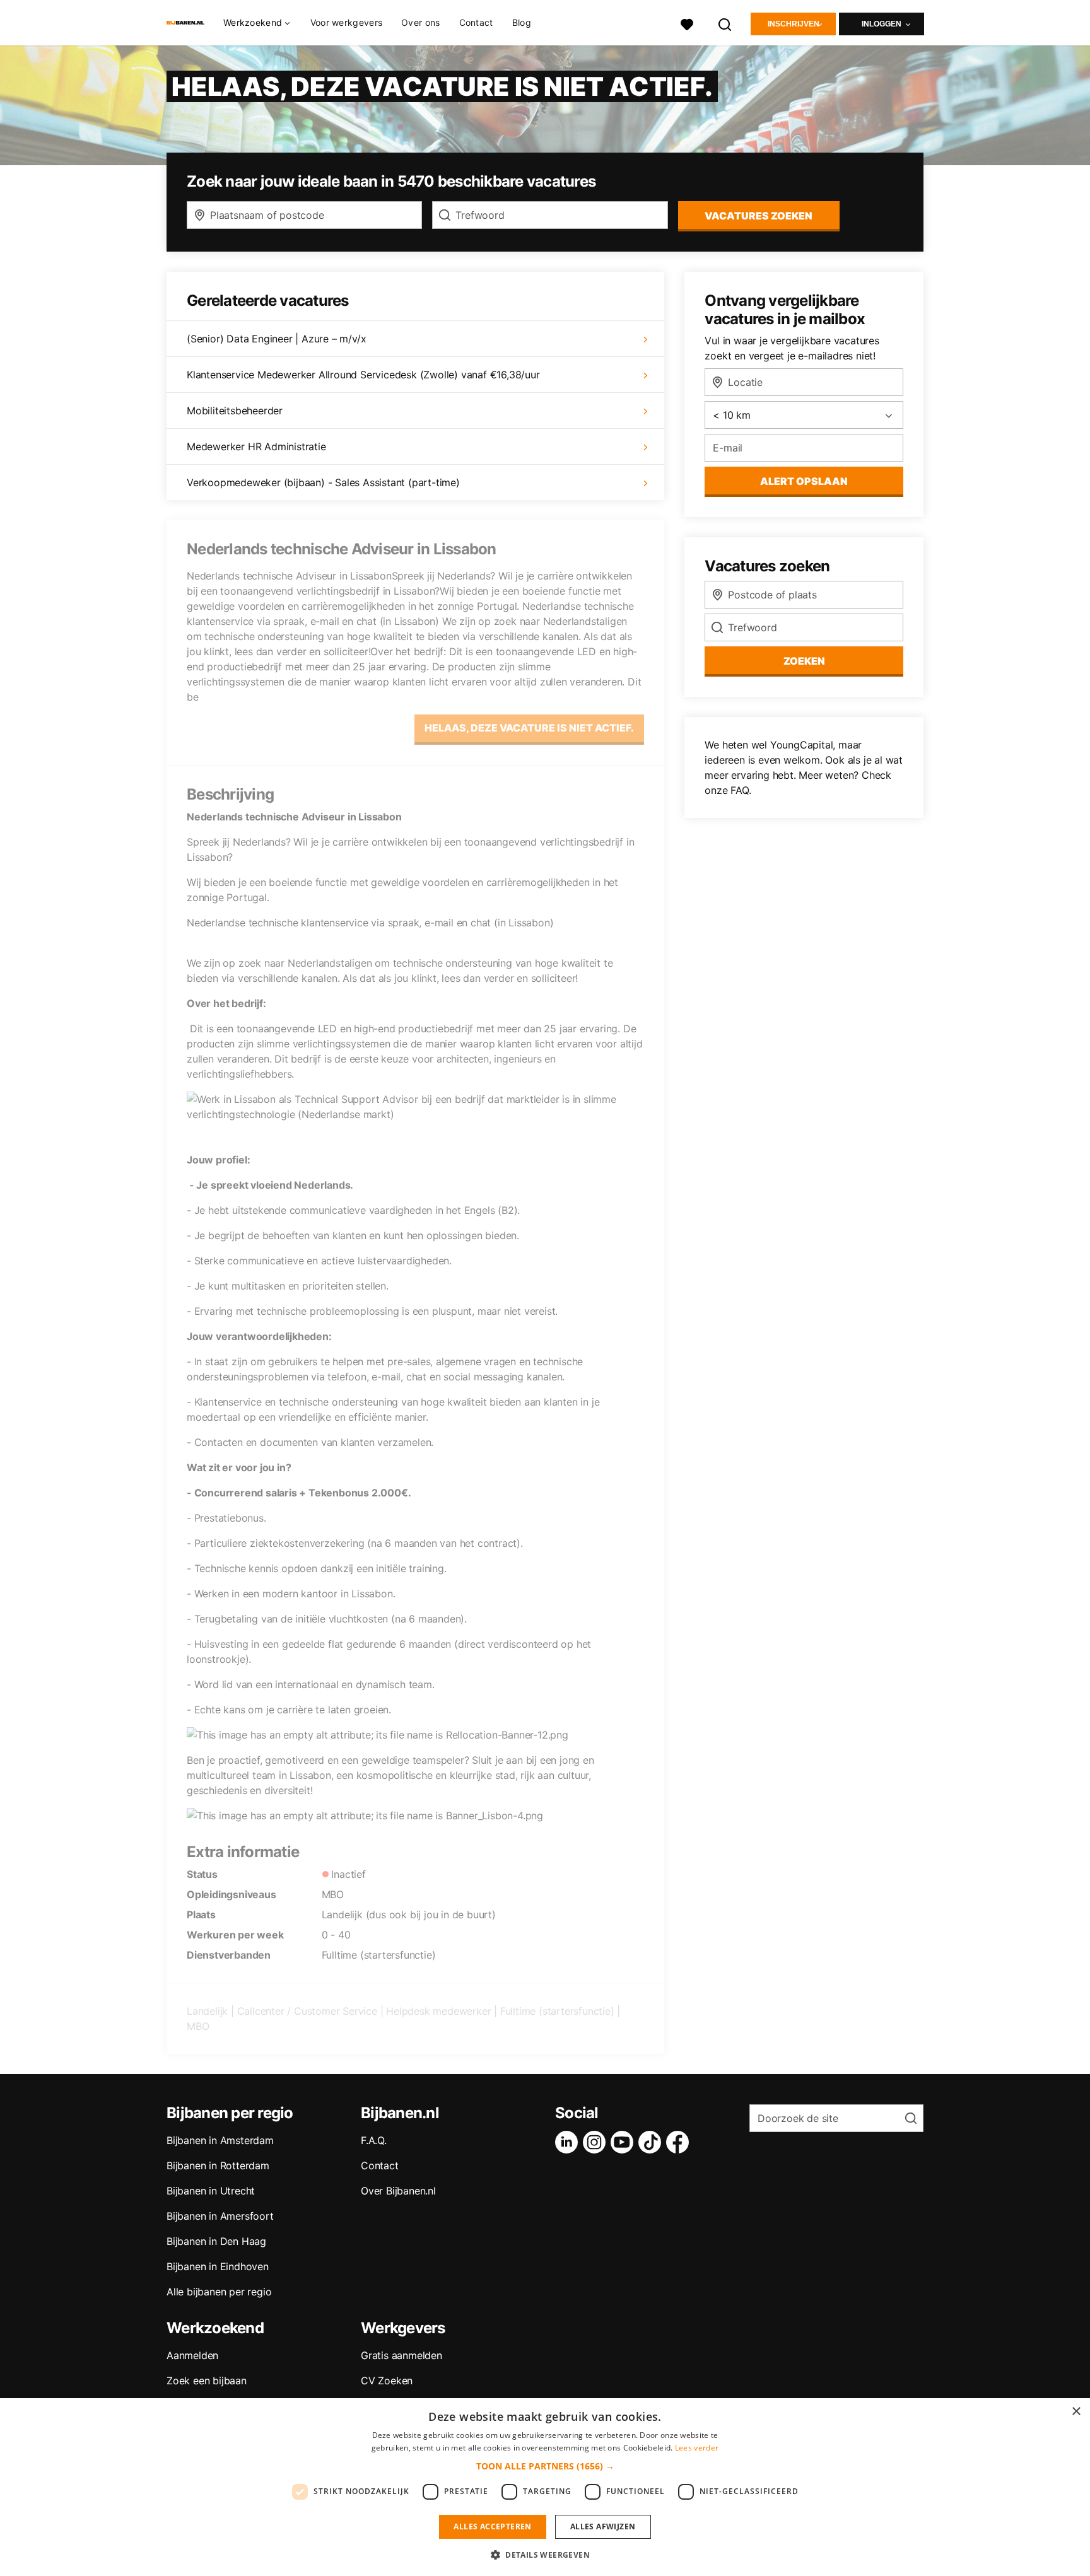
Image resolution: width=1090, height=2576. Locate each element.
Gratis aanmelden (401, 2355)
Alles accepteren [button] (492, 2526)
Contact (476, 22)
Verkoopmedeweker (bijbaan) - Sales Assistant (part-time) (323, 482)
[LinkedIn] (569, 2142)
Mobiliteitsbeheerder (235, 411)
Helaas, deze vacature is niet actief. (529, 728)
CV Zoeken (387, 2381)
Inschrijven (794, 24)
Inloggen (882, 24)
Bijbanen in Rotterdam (218, 2165)
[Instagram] (597, 2142)
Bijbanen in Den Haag (216, 2241)
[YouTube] (624, 2142)
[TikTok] (652, 2142)
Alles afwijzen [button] (603, 2526)
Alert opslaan (804, 481)
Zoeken (804, 661)
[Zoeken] (725, 23)
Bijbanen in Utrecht (211, 2191)
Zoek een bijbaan (207, 2381)
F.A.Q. (374, 2140)
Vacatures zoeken (759, 216)
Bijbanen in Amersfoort (220, 2216)
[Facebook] (680, 2142)
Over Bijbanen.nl (398, 2191)
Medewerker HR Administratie (256, 446)
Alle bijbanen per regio (219, 2292)
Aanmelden (192, 2355)
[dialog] (545, 2487)
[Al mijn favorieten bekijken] (687, 23)
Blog (522, 22)
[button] (545, 2466)
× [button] (1076, 2412)
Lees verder (697, 2448)
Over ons (420, 22)
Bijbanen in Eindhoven (218, 2266)
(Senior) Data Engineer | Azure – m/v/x (276, 339)
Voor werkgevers (347, 22)
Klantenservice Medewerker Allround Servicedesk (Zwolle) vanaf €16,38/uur (363, 375)
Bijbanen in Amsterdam (220, 2140)
